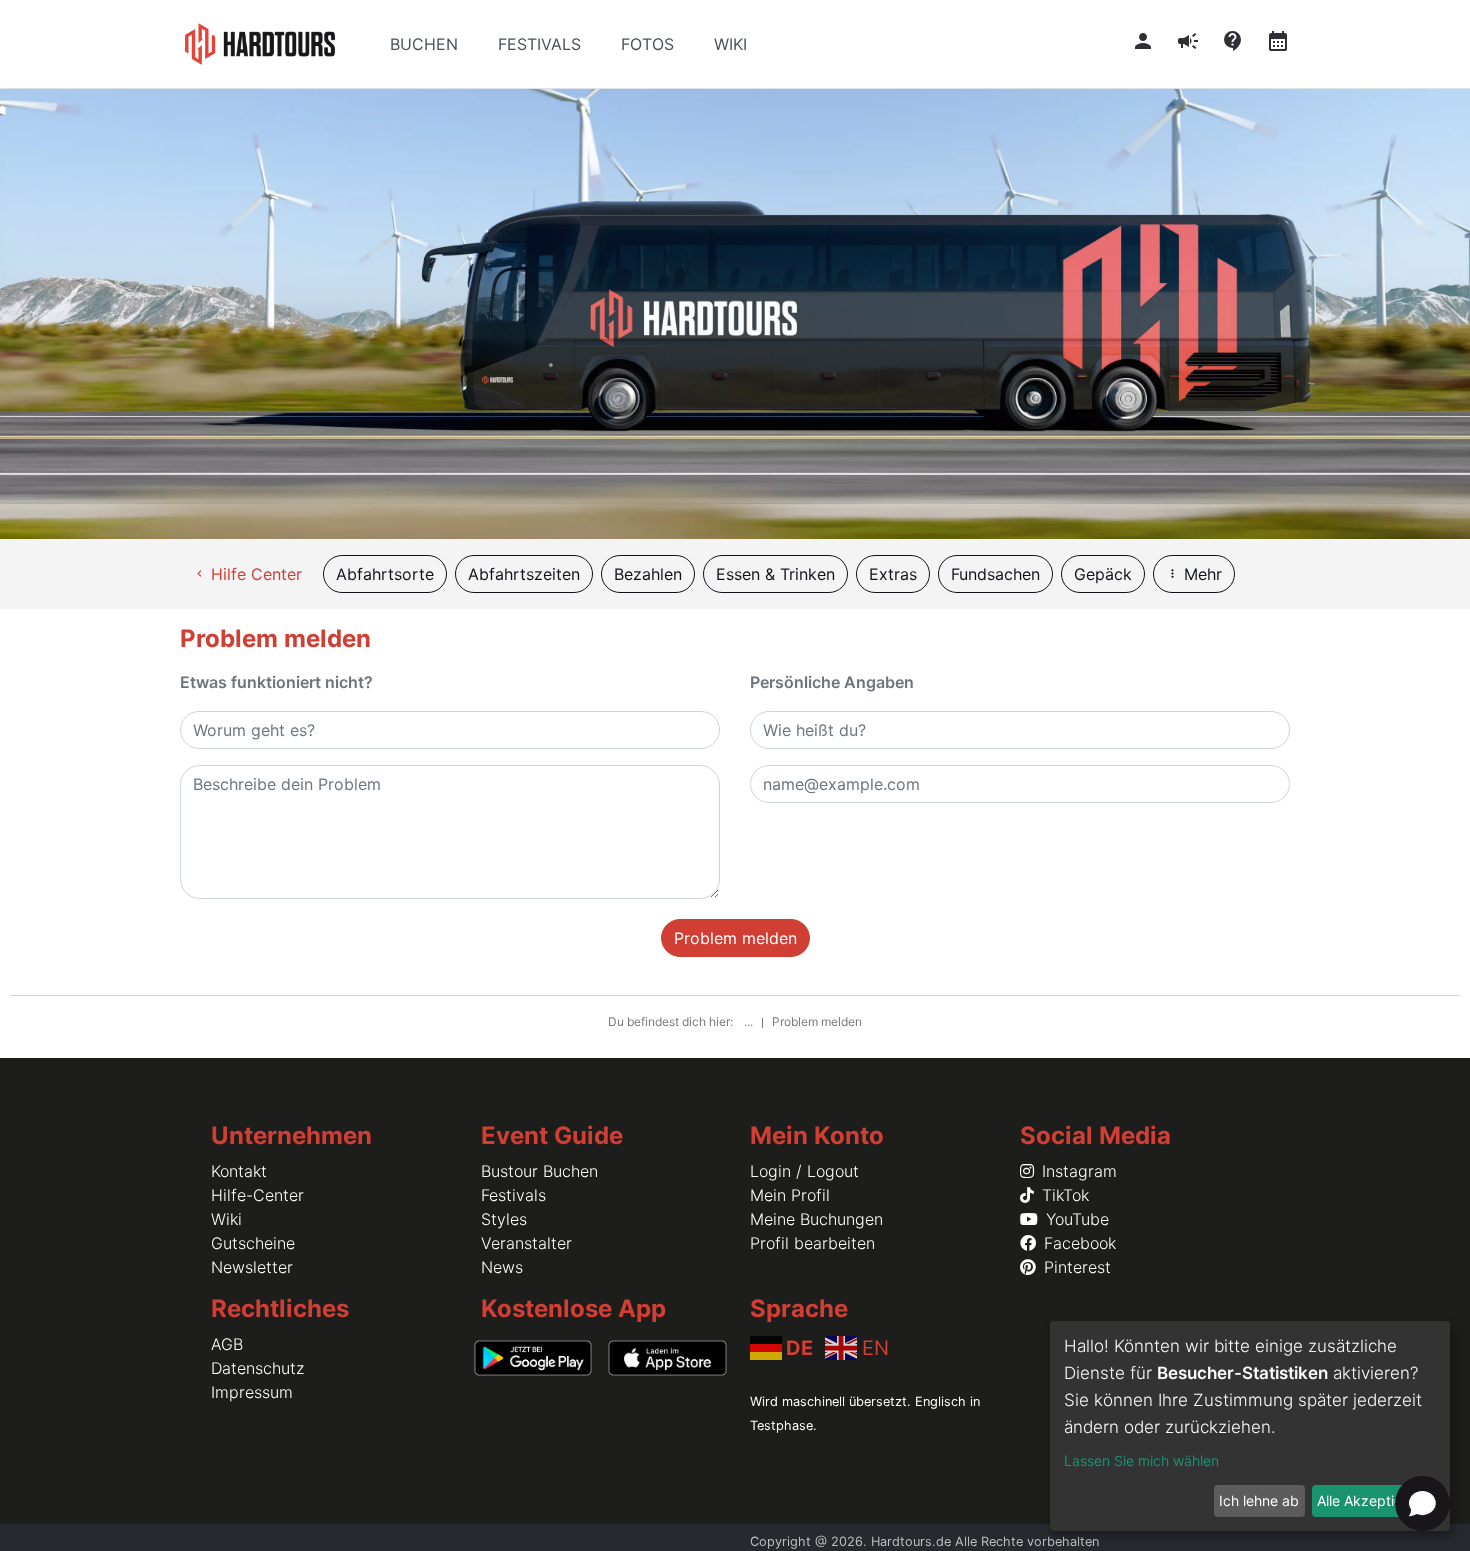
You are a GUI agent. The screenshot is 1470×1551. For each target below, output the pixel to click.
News (502, 1267)
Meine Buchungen (816, 1219)
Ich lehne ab (1259, 1500)
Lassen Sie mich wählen (1141, 1460)
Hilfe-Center (257, 1195)
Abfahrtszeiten (524, 574)
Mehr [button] (1194, 574)
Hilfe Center (247, 574)
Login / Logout (804, 1171)
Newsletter (252, 1267)
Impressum (252, 1392)
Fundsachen (995, 574)
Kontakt (239, 1171)
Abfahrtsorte (385, 574)
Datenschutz (257, 1368)
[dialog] (1250, 1426)
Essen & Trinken (775, 574)
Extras (893, 574)
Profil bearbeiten (812, 1243)
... (750, 1021)
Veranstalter (526, 1243)
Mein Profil (790, 1195)
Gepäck (1103, 574)
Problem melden (735, 938)
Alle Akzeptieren (1370, 1500)
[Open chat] (1422, 1503)
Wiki (226, 1219)
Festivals (513, 1195)
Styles (504, 1219)
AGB (227, 1344)
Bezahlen (648, 574)
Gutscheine (253, 1243)
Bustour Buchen (539, 1171)
